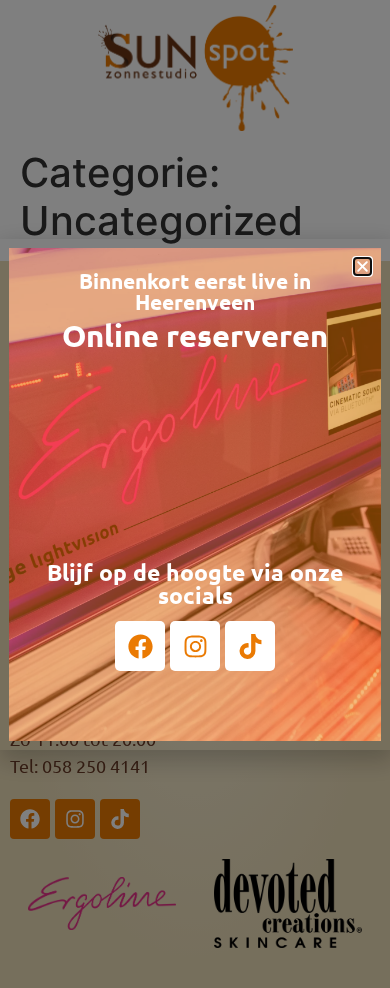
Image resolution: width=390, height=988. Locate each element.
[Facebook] (140, 646)
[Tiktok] (250, 646)
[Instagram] (195, 646)
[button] (362, 266)
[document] (195, 494)
